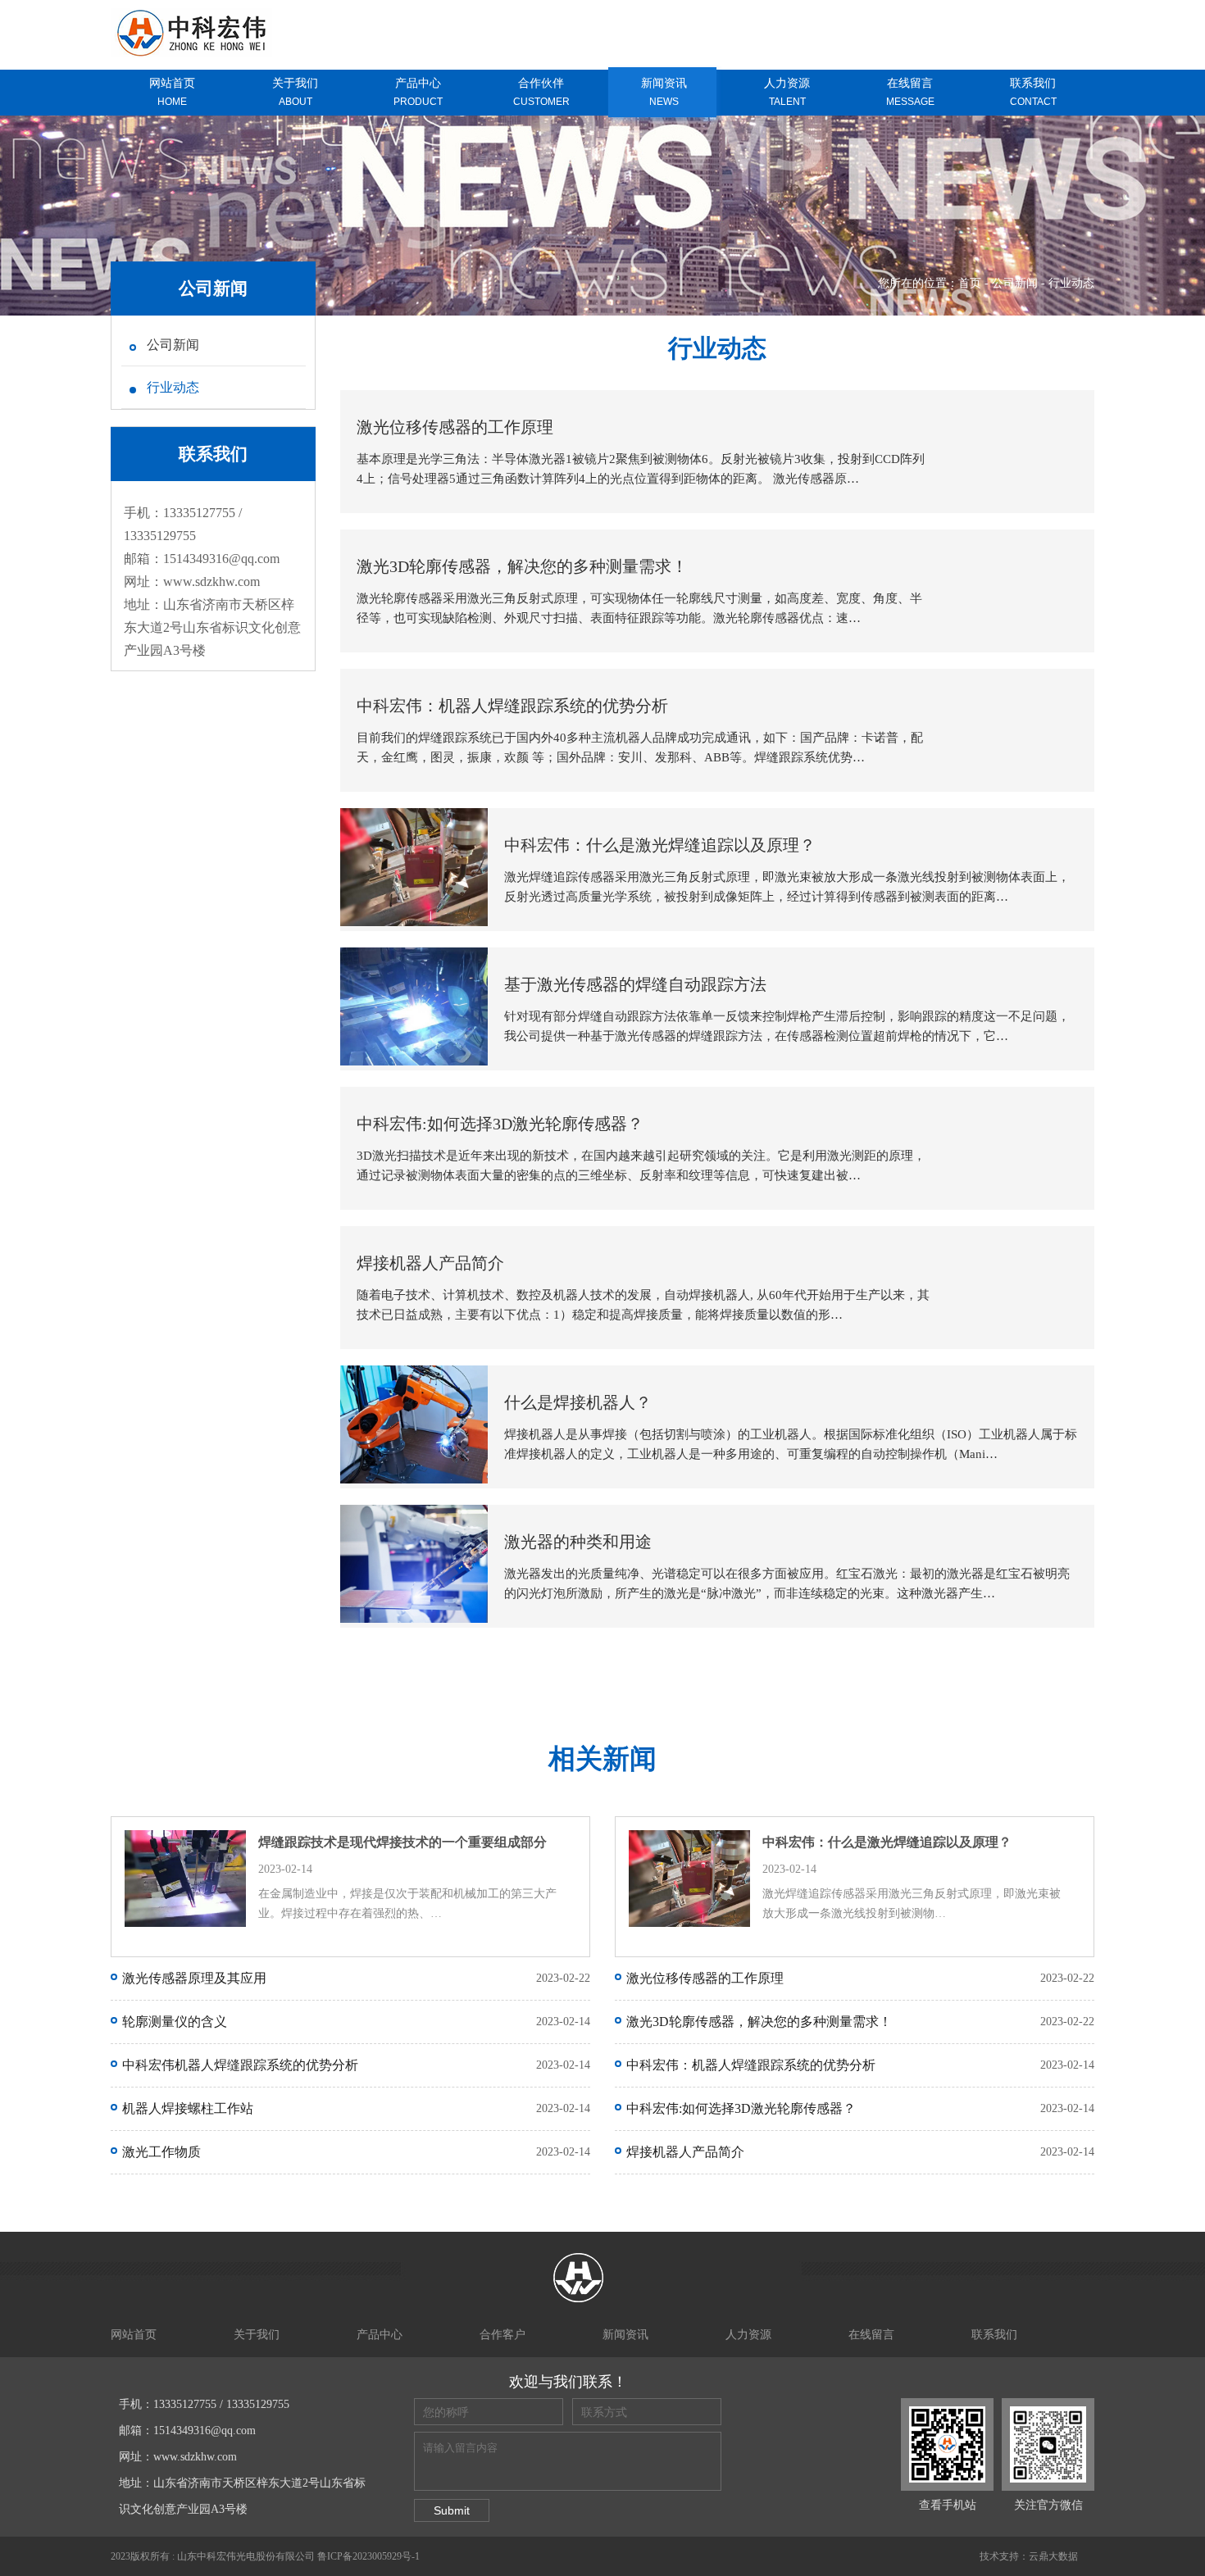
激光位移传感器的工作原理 (705, 1978)
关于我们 (257, 2335)
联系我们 (994, 2335)
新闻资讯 (625, 2335)
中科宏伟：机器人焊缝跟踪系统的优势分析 (751, 2065)
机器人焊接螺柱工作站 (188, 2108)
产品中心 (380, 2335)
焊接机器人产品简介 (685, 2152)
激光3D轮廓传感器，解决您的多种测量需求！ (759, 2022)
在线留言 (871, 2335)
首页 (970, 283)
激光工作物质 (161, 2152)
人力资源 (748, 2335)
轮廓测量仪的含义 (175, 2022)
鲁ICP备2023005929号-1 (368, 2556)
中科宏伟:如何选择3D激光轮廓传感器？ (741, 2108)
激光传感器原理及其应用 (194, 1978)
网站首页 (134, 2335)
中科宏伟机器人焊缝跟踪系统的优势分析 (240, 2065)
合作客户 (502, 2335)
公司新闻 (1015, 283)
